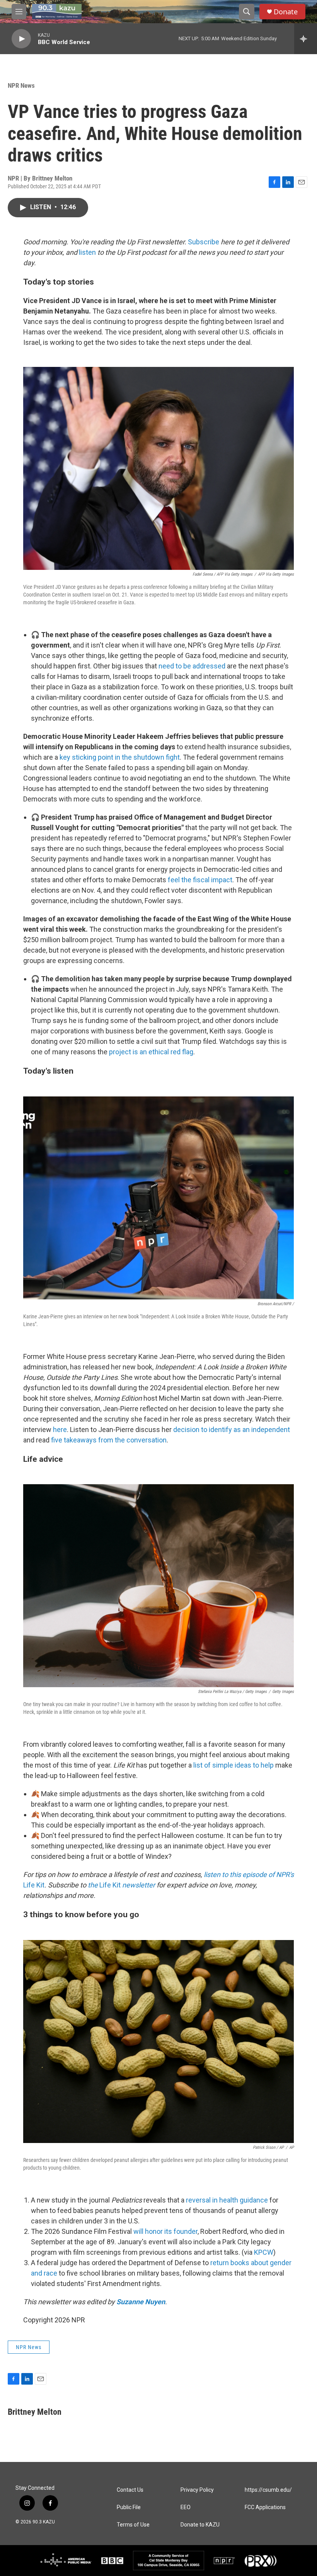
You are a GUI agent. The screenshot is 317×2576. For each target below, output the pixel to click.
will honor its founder (165, 2231)
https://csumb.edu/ (268, 2490)
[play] (21, 39)
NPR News (21, 85)
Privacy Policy (197, 2490)
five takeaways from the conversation (109, 1440)
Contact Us (130, 2490)
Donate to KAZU (200, 2525)
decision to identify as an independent (232, 1430)
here (60, 1430)
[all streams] (306, 39)
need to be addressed (192, 666)
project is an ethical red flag (151, 1052)
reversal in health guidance (227, 2200)
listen (87, 252)
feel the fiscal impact (200, 880)
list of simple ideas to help (233, 1765)
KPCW (264, 2252)
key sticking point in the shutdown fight (120, 757)
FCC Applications (265, 2507)
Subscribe (204, 242)
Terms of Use (133, 2525)
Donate (286, 12)
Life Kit (34, 1885)
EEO (186, 2507)
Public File (129, 2507)
